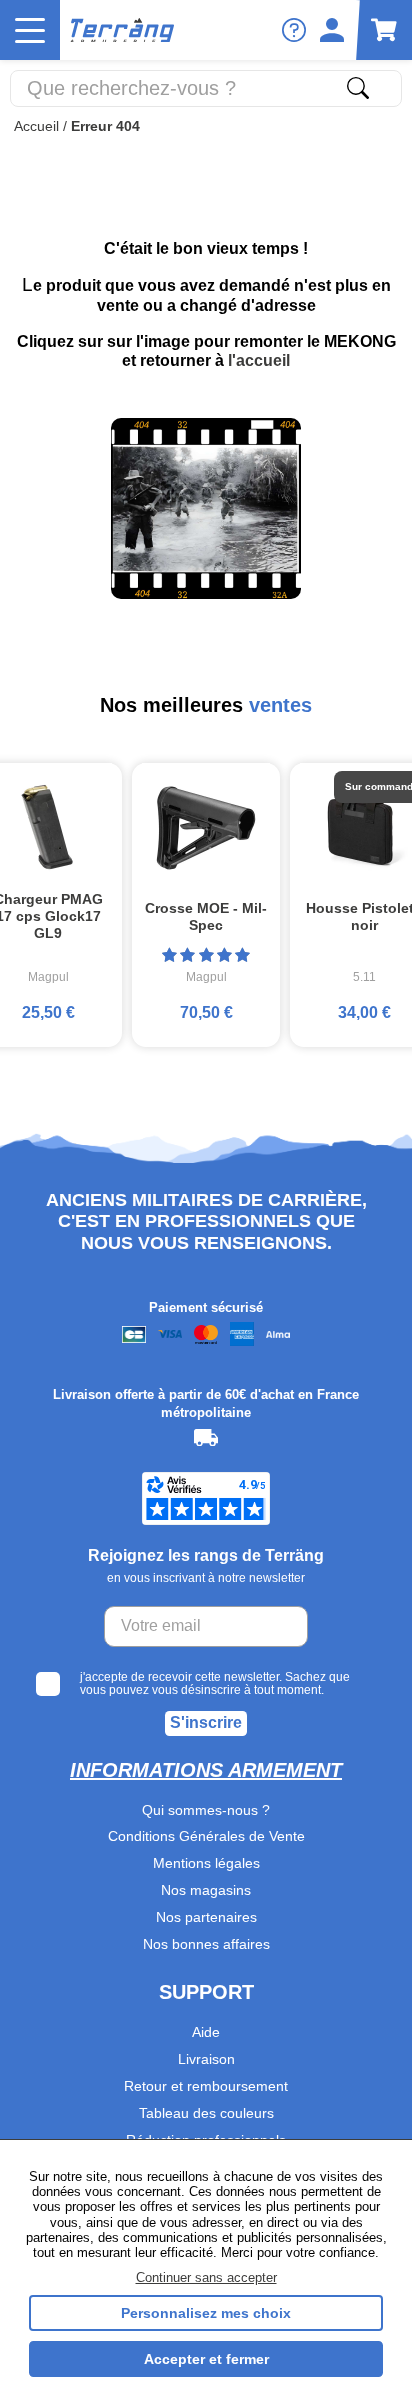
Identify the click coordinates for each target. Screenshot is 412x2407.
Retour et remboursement (206, 2086)
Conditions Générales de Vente (206, 1836)
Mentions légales (206, 1863)
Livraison (206, 2059)
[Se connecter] (332, 30)
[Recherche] (358, 88)
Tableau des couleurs (206, 2113)
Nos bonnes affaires (206, 1944)
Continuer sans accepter (206, 2277)
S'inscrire (206, 1722)
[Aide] (294, 30)
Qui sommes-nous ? (206, 1810)
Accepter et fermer (206, 2359)
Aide (206, 2032)
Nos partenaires (206, 1917)
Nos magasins (206, 1890)
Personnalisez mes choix (206, 2313)
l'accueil (259, 360)
